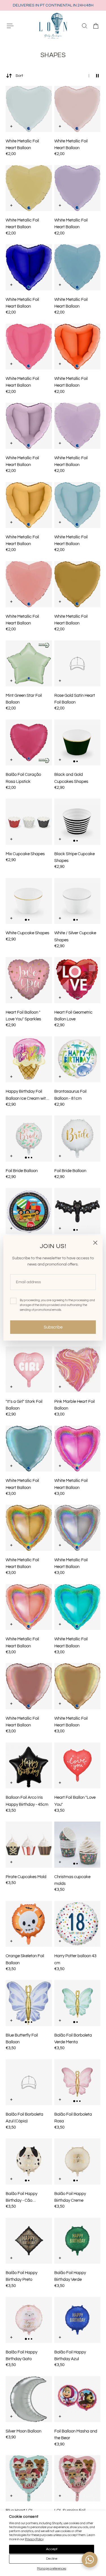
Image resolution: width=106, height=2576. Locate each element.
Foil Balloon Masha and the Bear (76, 2434)
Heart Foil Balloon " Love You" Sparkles (23, 1016)
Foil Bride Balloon (22, 1171)
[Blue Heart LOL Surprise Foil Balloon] (29, 2478)
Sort (19, 76)
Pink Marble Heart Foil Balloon (74, 1405)
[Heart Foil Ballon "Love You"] (77, 1766)
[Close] (95, 1243)
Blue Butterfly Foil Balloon (22, 2039)
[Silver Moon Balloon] (29, 2399)
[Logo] (53, 26)
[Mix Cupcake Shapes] (29, 822)
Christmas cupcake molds (72, 1880)
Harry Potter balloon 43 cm (75, 1959)
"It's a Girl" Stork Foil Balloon (24, 1405)
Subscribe (53, 1327)
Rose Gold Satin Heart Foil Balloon (75, 699)
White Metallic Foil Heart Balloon (22, 144)
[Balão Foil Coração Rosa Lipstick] (29, 743)
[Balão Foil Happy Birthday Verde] (77, 2241)
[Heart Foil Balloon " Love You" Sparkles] (29, 980)
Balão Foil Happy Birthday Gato (21, 2355)
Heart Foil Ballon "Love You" (75, 1801)
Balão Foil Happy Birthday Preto (21, 2276)
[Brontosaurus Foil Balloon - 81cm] (77, 1059)
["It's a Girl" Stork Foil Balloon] (29, 1370)
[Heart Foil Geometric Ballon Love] (77, 980)
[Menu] (10, 26)
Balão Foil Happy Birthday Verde (70, 2276)
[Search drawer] (85, 26)
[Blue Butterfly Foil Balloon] (29, 2003)
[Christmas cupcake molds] (77, 1845)
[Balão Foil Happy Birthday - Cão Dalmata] (29, 2161)
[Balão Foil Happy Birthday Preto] (29, 2241)
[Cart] (96, 26)
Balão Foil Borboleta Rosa (73, 2118)
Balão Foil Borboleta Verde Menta (73, 2039)
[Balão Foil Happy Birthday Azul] (77, 2320)
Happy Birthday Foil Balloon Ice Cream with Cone (27, 1095)
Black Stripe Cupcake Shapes (74, 857)
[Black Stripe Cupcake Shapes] (77, 822)
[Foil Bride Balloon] (29, 1139)
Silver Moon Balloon (23, 2431)
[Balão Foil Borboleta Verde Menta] (77, 2003)
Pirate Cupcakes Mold (26, 1877)
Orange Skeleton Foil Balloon (25, 1959)
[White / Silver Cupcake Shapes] (77, 901)
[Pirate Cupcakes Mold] (29, 1845)
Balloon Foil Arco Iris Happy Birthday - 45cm (27, 1801)
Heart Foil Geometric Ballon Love (73, 1016)
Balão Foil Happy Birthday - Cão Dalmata (21, 2198)
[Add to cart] (11, 126)
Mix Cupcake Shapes (25, 854)
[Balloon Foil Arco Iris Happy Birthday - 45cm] (29, 1766)
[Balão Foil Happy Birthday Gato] (29, 2320)
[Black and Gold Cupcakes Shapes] (77, 743)
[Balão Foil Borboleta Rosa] (77, 2082)
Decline (52, 2559)
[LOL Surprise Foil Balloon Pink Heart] (77, 2478)
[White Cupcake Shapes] (29, 901)
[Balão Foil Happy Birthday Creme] (77, 2161)
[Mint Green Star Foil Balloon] (29, 664)
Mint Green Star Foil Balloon (24, 699)
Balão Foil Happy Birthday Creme (70, 2197)
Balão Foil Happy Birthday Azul (70, 2355)
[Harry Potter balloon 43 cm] (77, 1924)
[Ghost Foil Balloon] (77, 1211)
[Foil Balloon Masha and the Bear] (77, 2399)
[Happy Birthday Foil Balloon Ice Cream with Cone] (29, 1059)
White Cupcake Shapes (27, 933)
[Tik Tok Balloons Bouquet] (29, 1211)
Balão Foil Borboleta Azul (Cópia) (24, 2118)
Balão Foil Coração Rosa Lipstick (23, 778)
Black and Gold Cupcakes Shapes (71, 778)
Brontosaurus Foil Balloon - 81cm (70, 1095)
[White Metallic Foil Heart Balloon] (29, 109)
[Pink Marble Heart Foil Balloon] (77, 1370)
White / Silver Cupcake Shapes (75, 936)
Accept (52, 2549)
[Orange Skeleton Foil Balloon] (29, 1924)
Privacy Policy (34, 2539)
